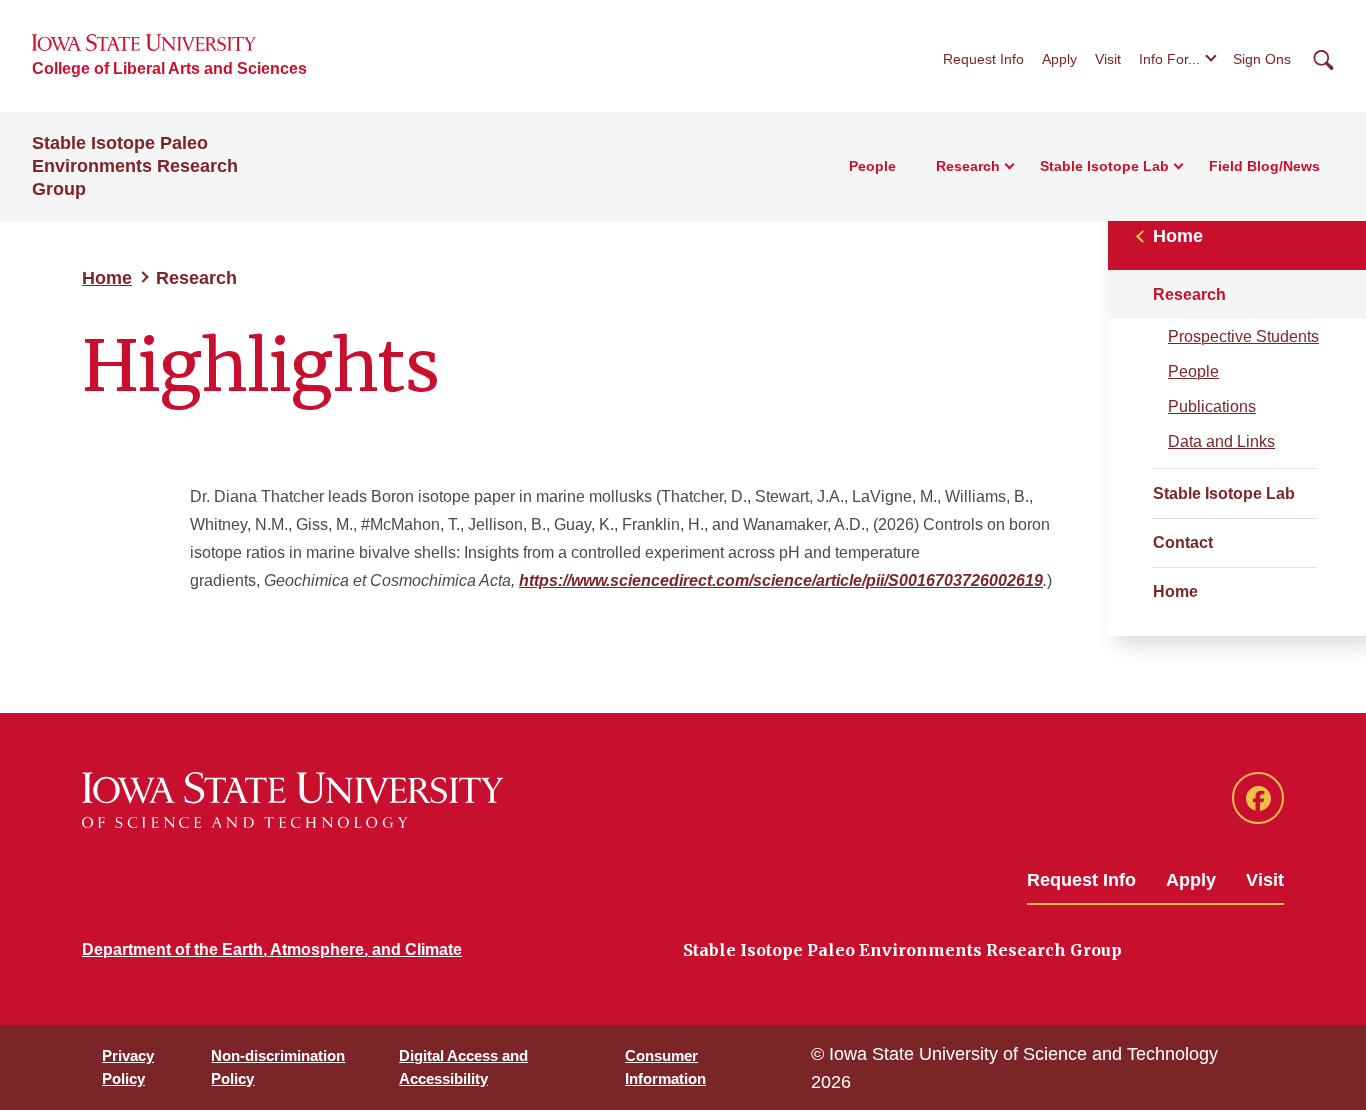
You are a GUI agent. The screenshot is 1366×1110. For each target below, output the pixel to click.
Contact (1183, 542)
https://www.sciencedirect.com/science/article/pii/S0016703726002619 (781, 580)
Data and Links (1221, 441)
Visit (1108, 59)
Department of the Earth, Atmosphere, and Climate (272, 949)
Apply (1059, 59)
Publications (1212, 406)
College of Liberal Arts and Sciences (169, 68)
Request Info (983, 59)
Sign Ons (1262, 59)
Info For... (1169, 59)
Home (107, 278)
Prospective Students (1243, 336)
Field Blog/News (1264, 166)
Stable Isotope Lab (1224, 493)
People (872, 166)
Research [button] (968, 166)
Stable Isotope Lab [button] (1104, 166)
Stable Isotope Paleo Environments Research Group (135, 166)
